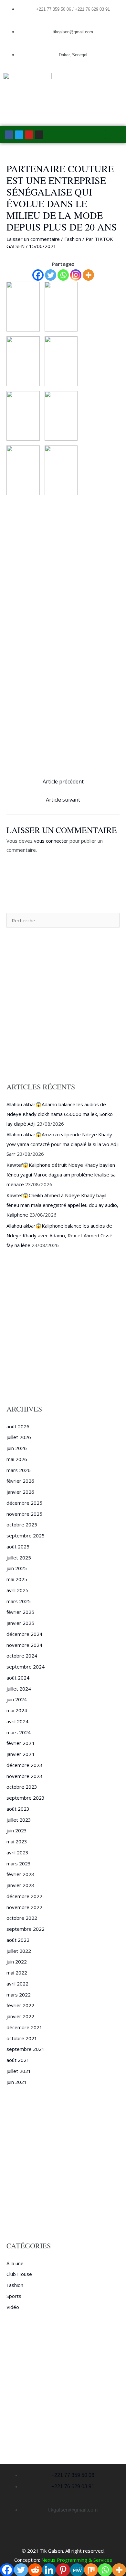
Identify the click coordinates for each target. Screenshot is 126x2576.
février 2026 (20, 1481)
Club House (19, 2274)
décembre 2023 (24, 1765)
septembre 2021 (26, 2049)
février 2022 (20, 2005)
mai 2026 (17, 1459)
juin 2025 (17, 1568)
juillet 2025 (19, 1558)
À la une (15, 2263)
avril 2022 (17, 1984)
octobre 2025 (22, 1524)
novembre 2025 (24, 1514)
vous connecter (51, 841)
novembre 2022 (24, 1907)
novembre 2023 (24, 1776)
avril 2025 (17, 1590)
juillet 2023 (19, 1820)
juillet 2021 (19, 2071)
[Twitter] (51, 275)
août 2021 (18, 2060)
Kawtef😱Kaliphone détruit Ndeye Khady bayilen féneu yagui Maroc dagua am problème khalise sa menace (61, 1175)
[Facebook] (38, 275)
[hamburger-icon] (113, 135)
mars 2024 (19, 1732)
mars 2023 (19, 1863)
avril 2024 (17, 1721)
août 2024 (18, 1678)
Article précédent (63, 782)
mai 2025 (17, 1579)
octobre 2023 (22, 1787)
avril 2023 (17, 1852)
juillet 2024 (19, 1689)
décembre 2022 (24, 1896)
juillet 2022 (19, 1951)
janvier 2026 (20, 1492)
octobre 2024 (22, 1656)
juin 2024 (17, 1699)
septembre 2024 (26, 1667)
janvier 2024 (20, 1754)
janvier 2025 (20, 1623)
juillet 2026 (19, 1437)
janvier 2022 (20, 2016)
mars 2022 (19, 1995)
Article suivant (63, 800)
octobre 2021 (22, 2038)
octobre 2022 (22, 1918)
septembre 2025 (26, 1535)
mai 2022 (17, 1973)
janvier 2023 (20, 1885)
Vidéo (13, 2307)
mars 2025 (19, 1601)
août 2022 (18, 1940)
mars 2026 (19, 1470)
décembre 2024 (24, 1634)
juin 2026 (17, 1448)
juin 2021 (17, 2082)
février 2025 (20, 1612)
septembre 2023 (26, 1798)
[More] (88, 275)
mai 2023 (17, 1841)
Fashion (73, 239)
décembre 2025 (24, 1503)
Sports (14, 2296)
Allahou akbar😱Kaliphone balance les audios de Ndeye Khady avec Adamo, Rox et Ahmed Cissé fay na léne (59, 1235)
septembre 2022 (26, 1929)
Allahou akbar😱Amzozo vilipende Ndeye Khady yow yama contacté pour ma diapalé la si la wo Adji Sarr (63, 1144)
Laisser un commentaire (33, 239)
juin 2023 (17, 1830)
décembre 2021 (24, 2027)
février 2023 (20, 1874)
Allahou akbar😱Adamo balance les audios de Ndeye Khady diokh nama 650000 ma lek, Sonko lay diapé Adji (60, 1114)
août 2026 (18, 1426)
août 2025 (18, 1547)
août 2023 (18, 1809)
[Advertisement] (63, 566)
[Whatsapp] (63, 275)
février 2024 (20, 1743)
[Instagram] (76, 275)
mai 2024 (17, 1710)
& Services (100, 2560)
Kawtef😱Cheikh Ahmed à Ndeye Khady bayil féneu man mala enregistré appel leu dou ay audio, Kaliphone (62, 1205)
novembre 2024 (24, 1645)
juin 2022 (17, 1962)
